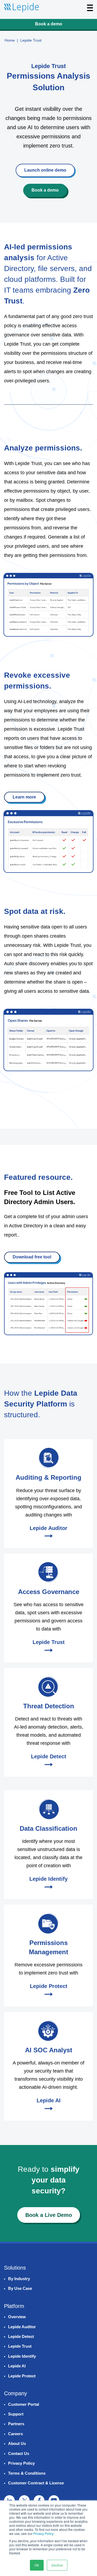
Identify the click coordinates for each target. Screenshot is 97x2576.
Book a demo (49, 24)
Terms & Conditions (27, 2473)
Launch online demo (45, 170)
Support (16, 2414)
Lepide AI (17, 2366)
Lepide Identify (22, 2356)
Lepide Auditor (22, 2327)
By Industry (19, 2279)
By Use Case (20, 2288)
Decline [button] (57, 2565)
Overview (17, 2317)
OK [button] (37, 2565)
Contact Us (19, 2453)
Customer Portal (24, 2404)
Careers (15, 2434)
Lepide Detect (21, 2336)
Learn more (24, 797)
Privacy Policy (43, 2533)
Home (10, 40)
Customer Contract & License (36, 2483)
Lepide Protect (22, 2376)
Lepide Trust (20, 2346)
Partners (16, 2424)
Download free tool (32, 1257)
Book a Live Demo (49, 2215)
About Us (17, 2443)
